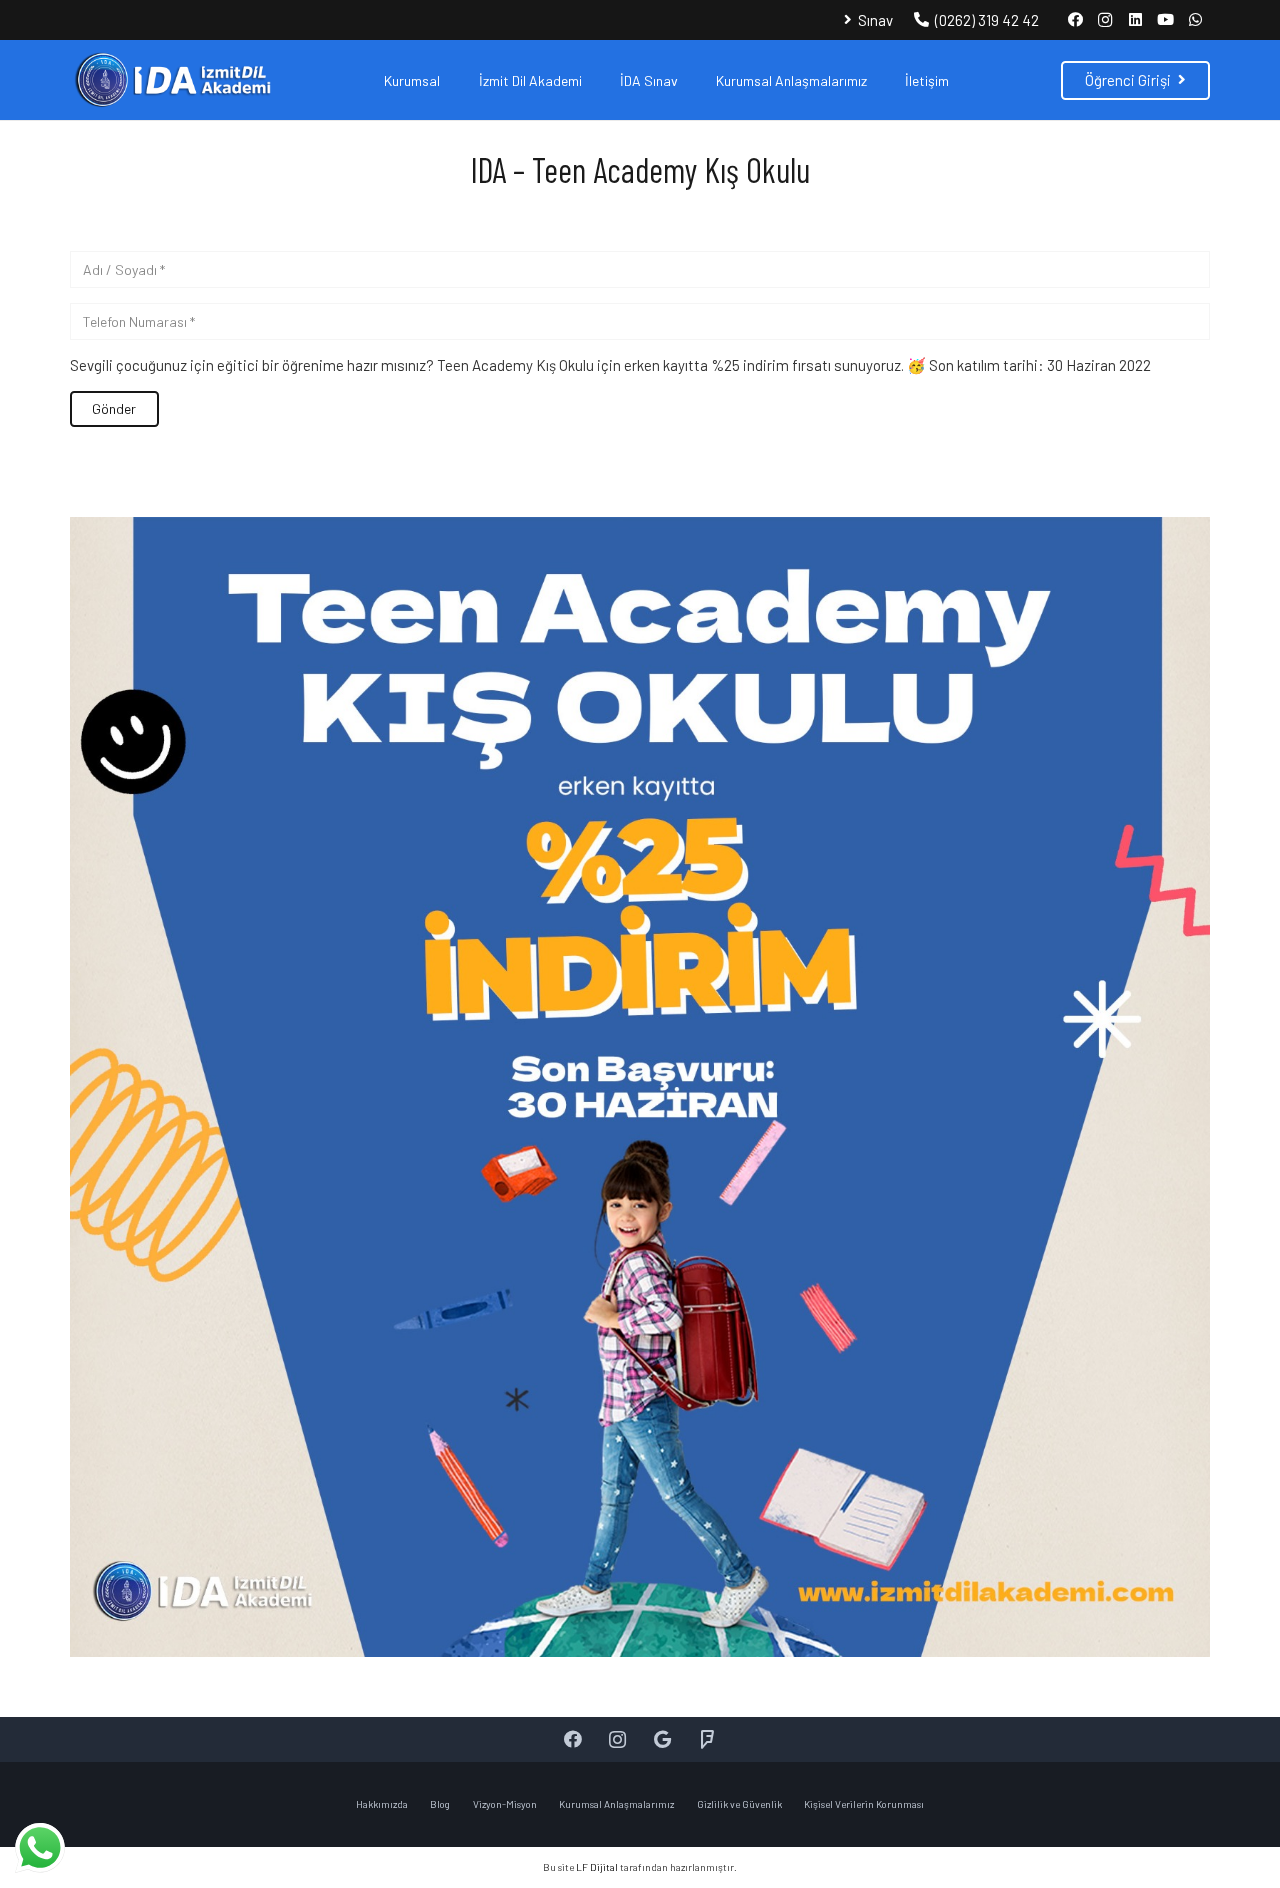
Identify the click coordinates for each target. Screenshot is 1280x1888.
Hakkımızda (382, 1804)
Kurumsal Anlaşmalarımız (616, 1804)
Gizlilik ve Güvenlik (739, 1804)
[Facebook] (1075, 20)
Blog (440, 1804)
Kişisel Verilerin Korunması (864, 1804)
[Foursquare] (707, 1739)
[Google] (662, 1739)
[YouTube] (1165, 20)
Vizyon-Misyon (505, 1804)
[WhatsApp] (1195, 20)
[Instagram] (1105, 20)
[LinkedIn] (1135, 20)
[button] (452, 80)
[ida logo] (171, 80)
